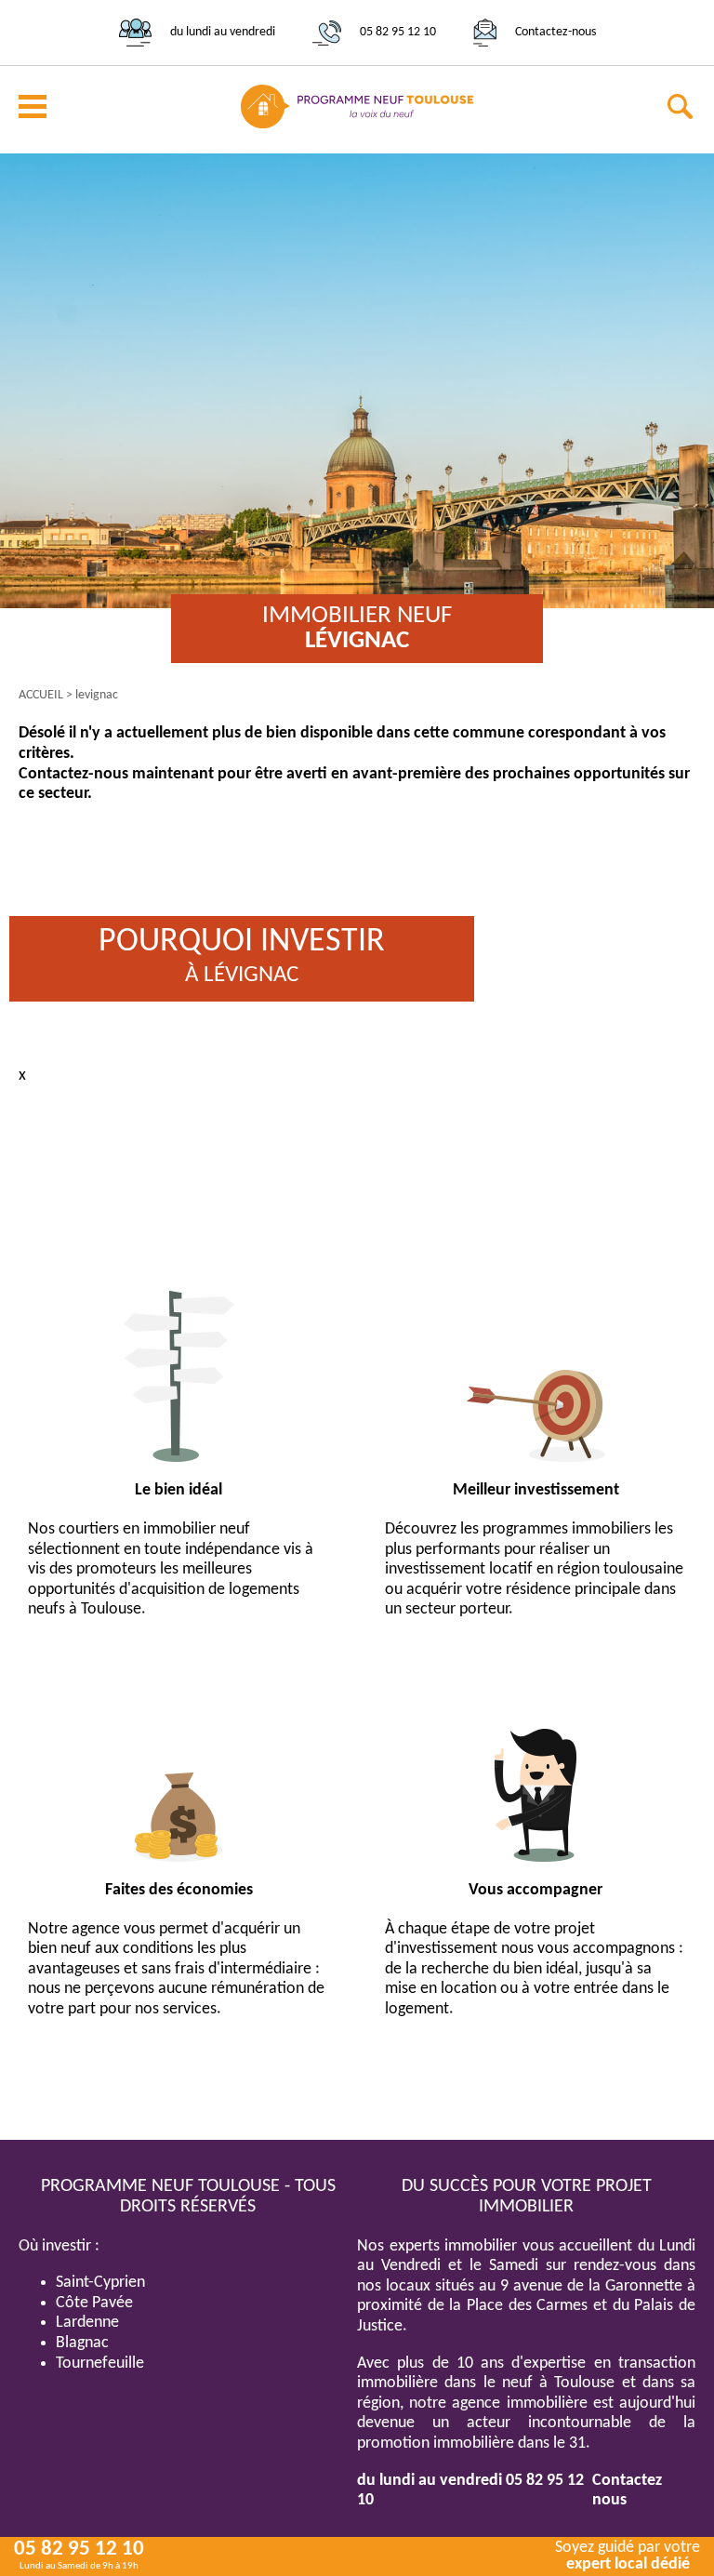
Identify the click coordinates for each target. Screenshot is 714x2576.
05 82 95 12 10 (398, 32)
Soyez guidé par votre (628, 2556)
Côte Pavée (94, 2303)
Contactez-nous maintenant (116, 774)
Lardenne (87, 2323)
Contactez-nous (555, 32)
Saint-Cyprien (100, 2283)
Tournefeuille (100, 2364)
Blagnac (82, 2343)
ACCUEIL (41, 695)
